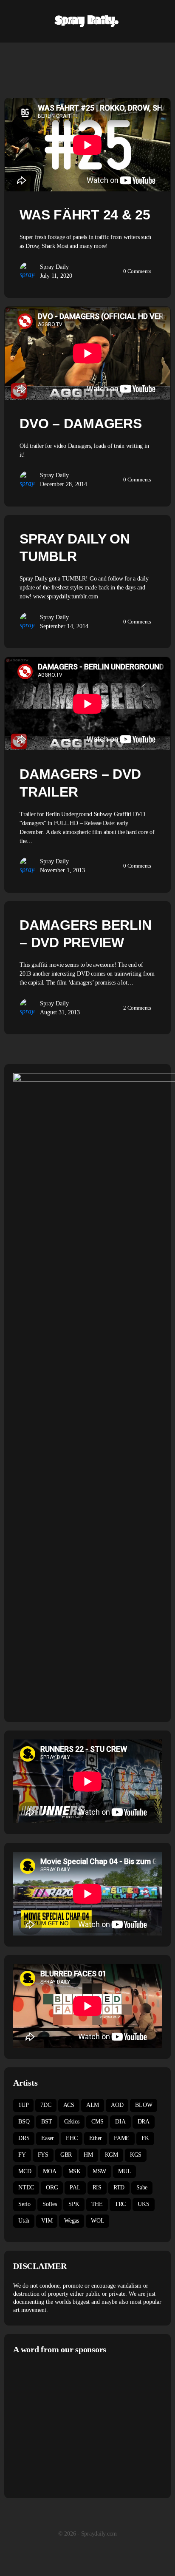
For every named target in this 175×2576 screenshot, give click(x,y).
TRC (120, 2204)
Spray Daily (54, 267)
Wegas (72, 2221)
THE (97, 2204)
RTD (119, 2187)
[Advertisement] (85, 2425)
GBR (66, 2155)
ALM (93, 2105)
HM (88, 2155)
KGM (111, 2155)
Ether (96, 2138)
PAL (75, 2187)
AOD (117, 2105)
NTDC (26, 2187)
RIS (97, 2187)
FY (22, 2155)
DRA (144, 2122)
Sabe (142, 2187)
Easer (48, 2138)
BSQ (24, 2122)
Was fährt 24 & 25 (85, 215)
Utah (24, 2221)
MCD (25, 2171)
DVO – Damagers (81, 424)
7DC (46, 2105)
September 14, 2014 (64, 626)
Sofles (50, 2204)
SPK (74, 2204)
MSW (99, 2171)
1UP (23, 2105)
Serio (24, 2204)
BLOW (144, 2105)
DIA (120, 2122)
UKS (143, 2204)
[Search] (159, 21)
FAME (122, 2138)
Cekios (72, 2122)
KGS (136, 2155)
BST (47, 2122)
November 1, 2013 (62, 870)
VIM (47, 2221)
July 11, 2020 (56, 276)
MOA (49, 2171)
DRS (24, 2138)
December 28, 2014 (64, 484)
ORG (52, 2187)
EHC (72, 2138)
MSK (75, 2171)
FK (145, 2138)
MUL (124, 2171)
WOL (97, 2221)
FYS (43, 2155)
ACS (69, 2105)
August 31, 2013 (60, 1012)
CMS (97, 2122)
